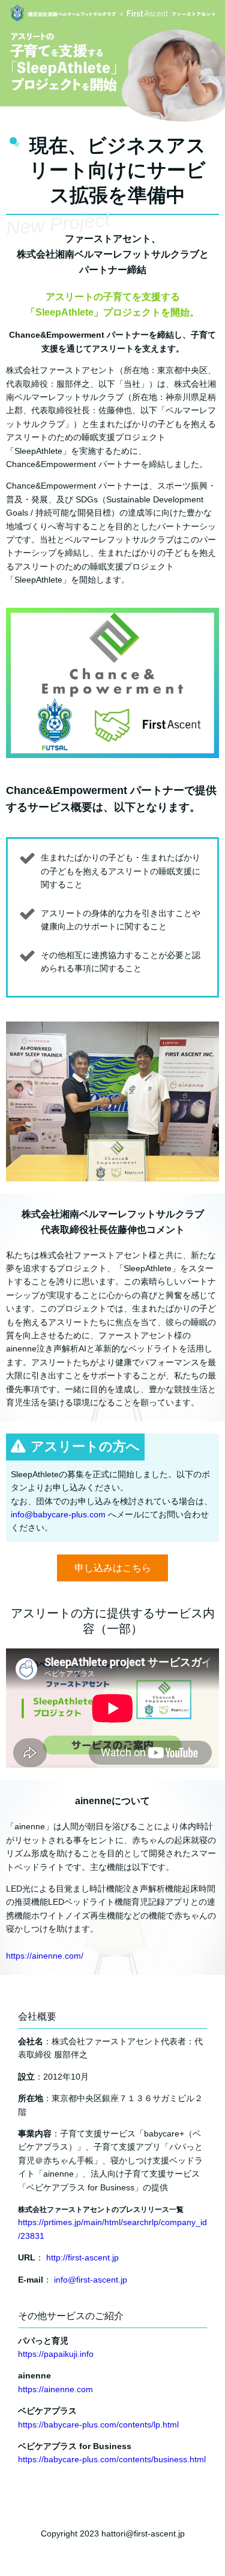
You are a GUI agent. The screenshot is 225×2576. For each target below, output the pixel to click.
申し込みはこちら (113, 1568)
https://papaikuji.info (56, 2354)
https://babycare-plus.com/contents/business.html (112, 2459)
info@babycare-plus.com (58, 1514)
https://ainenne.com (55, 2389)
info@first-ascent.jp (91, 2280)
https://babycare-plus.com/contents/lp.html (98, 2425)
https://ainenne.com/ (45, 1956)
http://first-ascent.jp (82, 2257)
